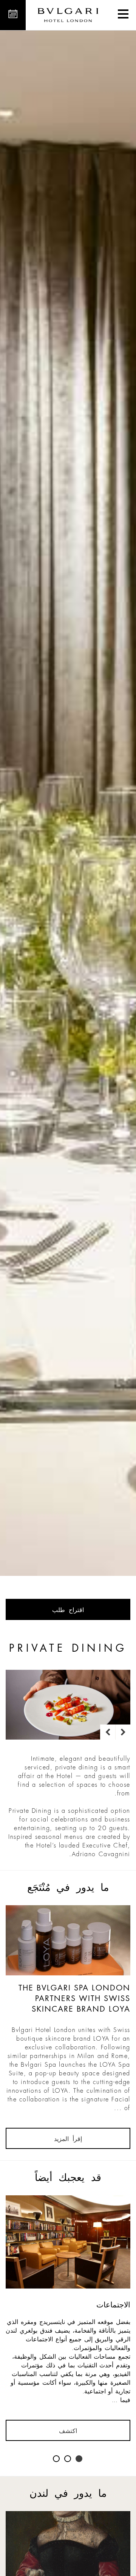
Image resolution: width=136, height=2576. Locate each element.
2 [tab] (68, 2459)
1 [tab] (79, 2459)
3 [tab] (57, 2459)
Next (123, 1732)
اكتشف (68, 2431)
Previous (108, 1732)
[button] (123, 15)
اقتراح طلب (68, 1610)
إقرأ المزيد (68, 2139)
